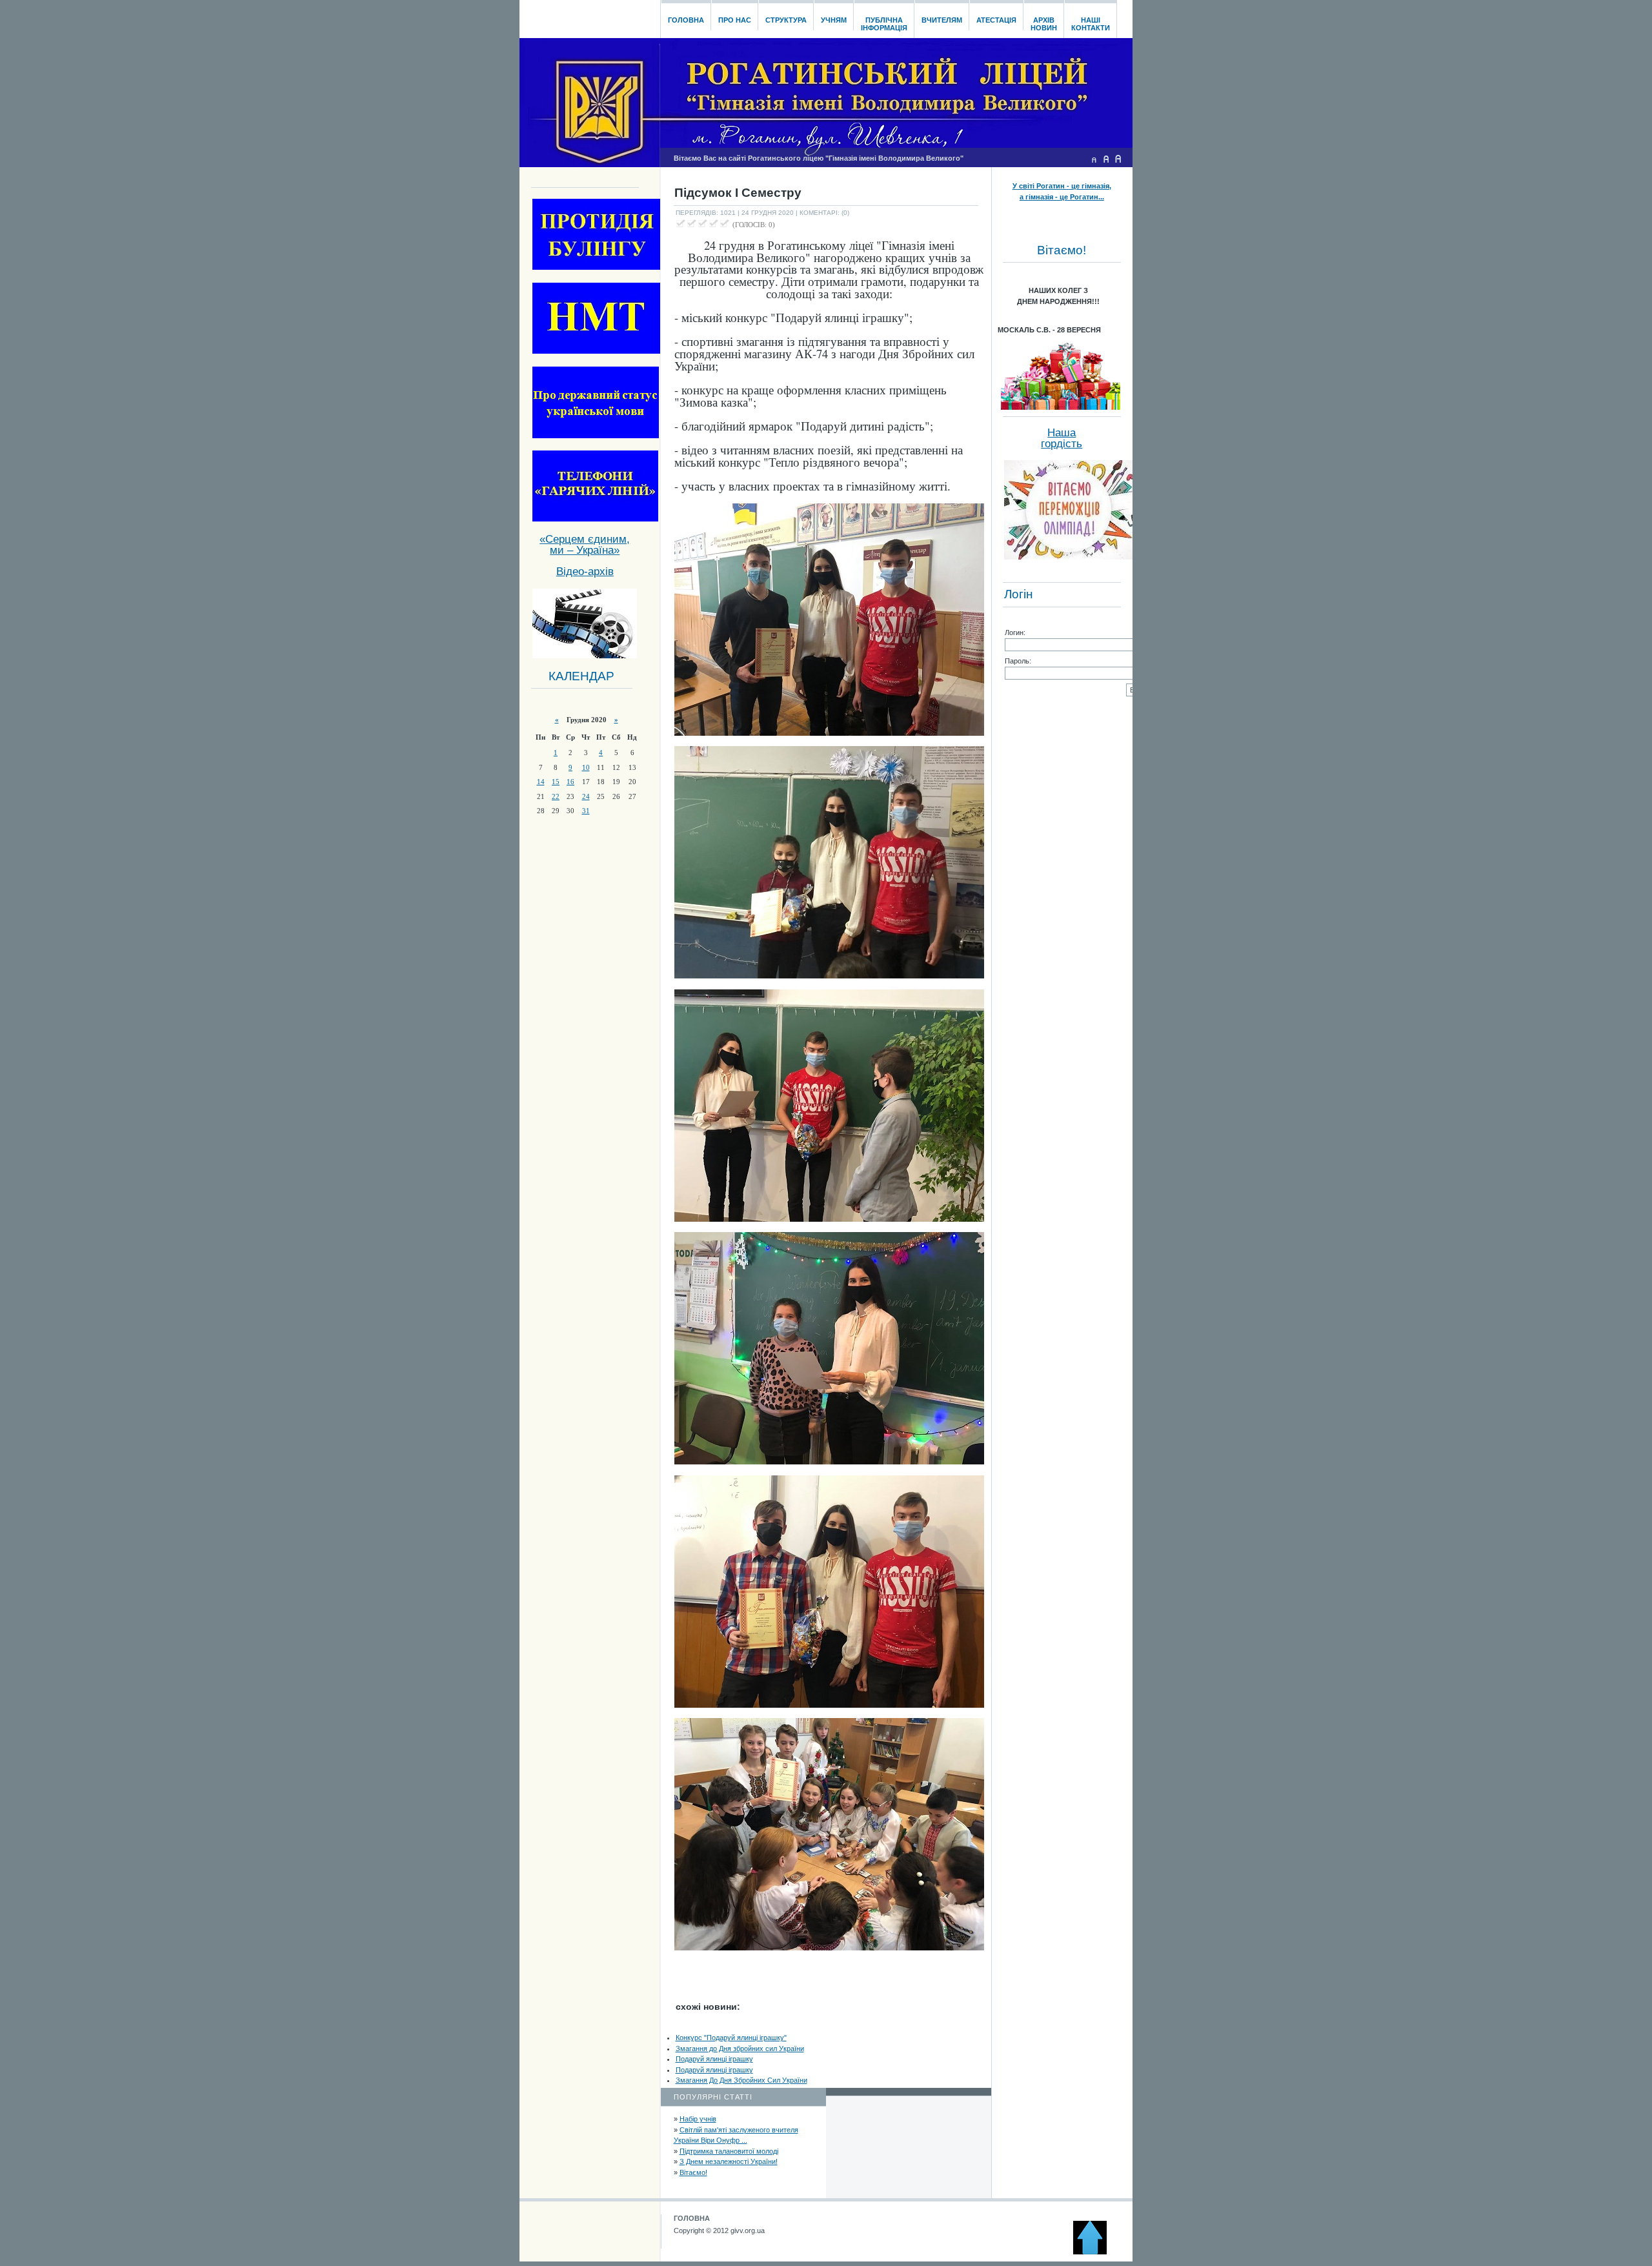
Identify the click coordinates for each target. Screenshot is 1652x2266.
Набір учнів (698, 2119)
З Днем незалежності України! (729, 2161)
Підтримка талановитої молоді (729, 2151)
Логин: (1015, 632)
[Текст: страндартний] (1106, 159)
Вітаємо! (693, 2172)
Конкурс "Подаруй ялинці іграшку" (731, 2038)
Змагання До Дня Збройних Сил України (741, 2080)
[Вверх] (1096, 2252)
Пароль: (1018, 661)
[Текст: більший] (1118, 159)
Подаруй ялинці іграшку (714, 2059)
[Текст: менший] (1094, 159)
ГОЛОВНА (692, 2218)
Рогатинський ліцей (589, 15)
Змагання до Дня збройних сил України (740, 2049)
